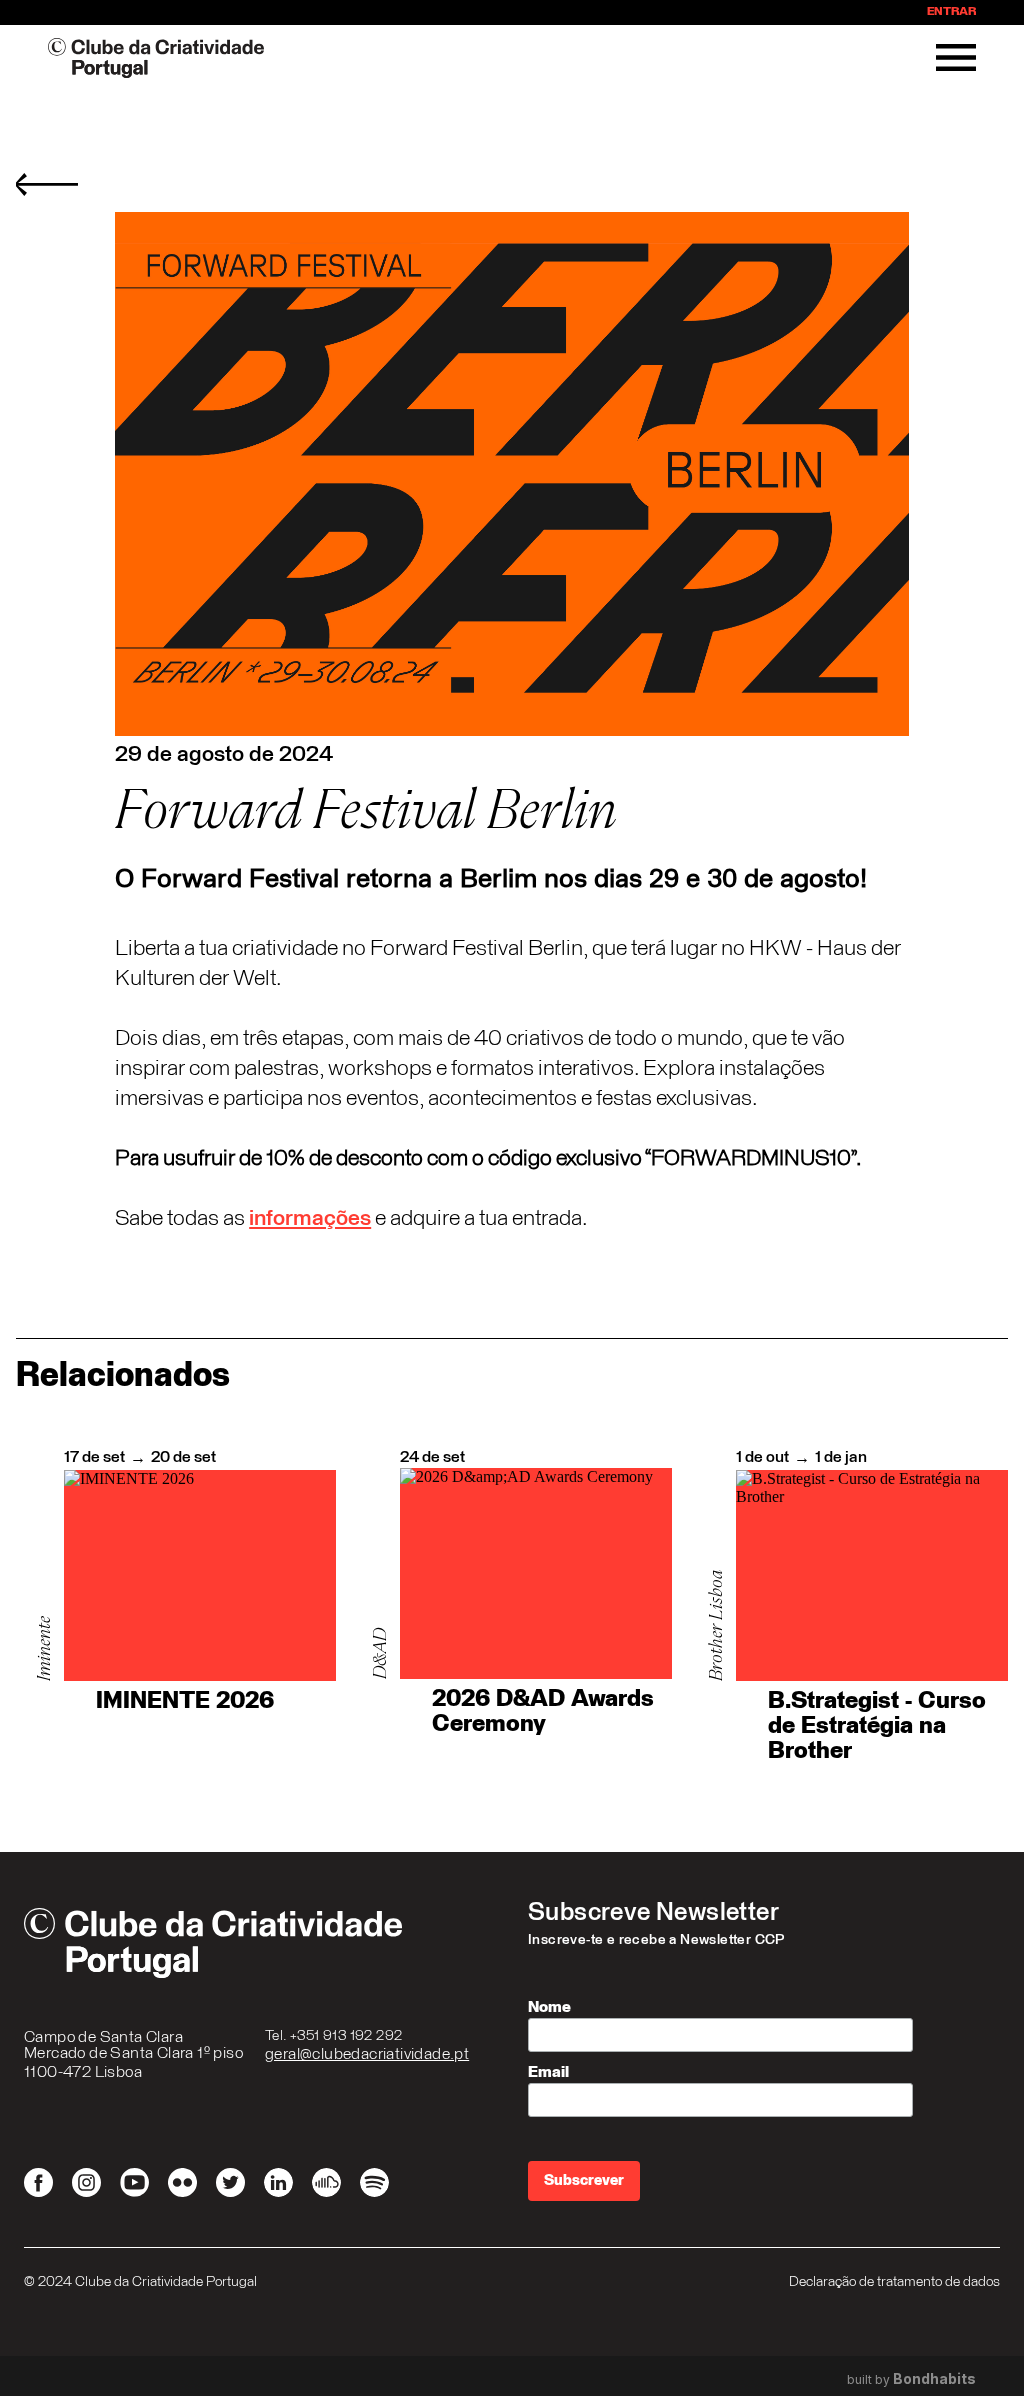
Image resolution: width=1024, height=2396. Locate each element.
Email (548, 2072)
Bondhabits (934, 2379)
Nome (549, 2007)
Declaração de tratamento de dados (894, 2282)
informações (310, 1219)
